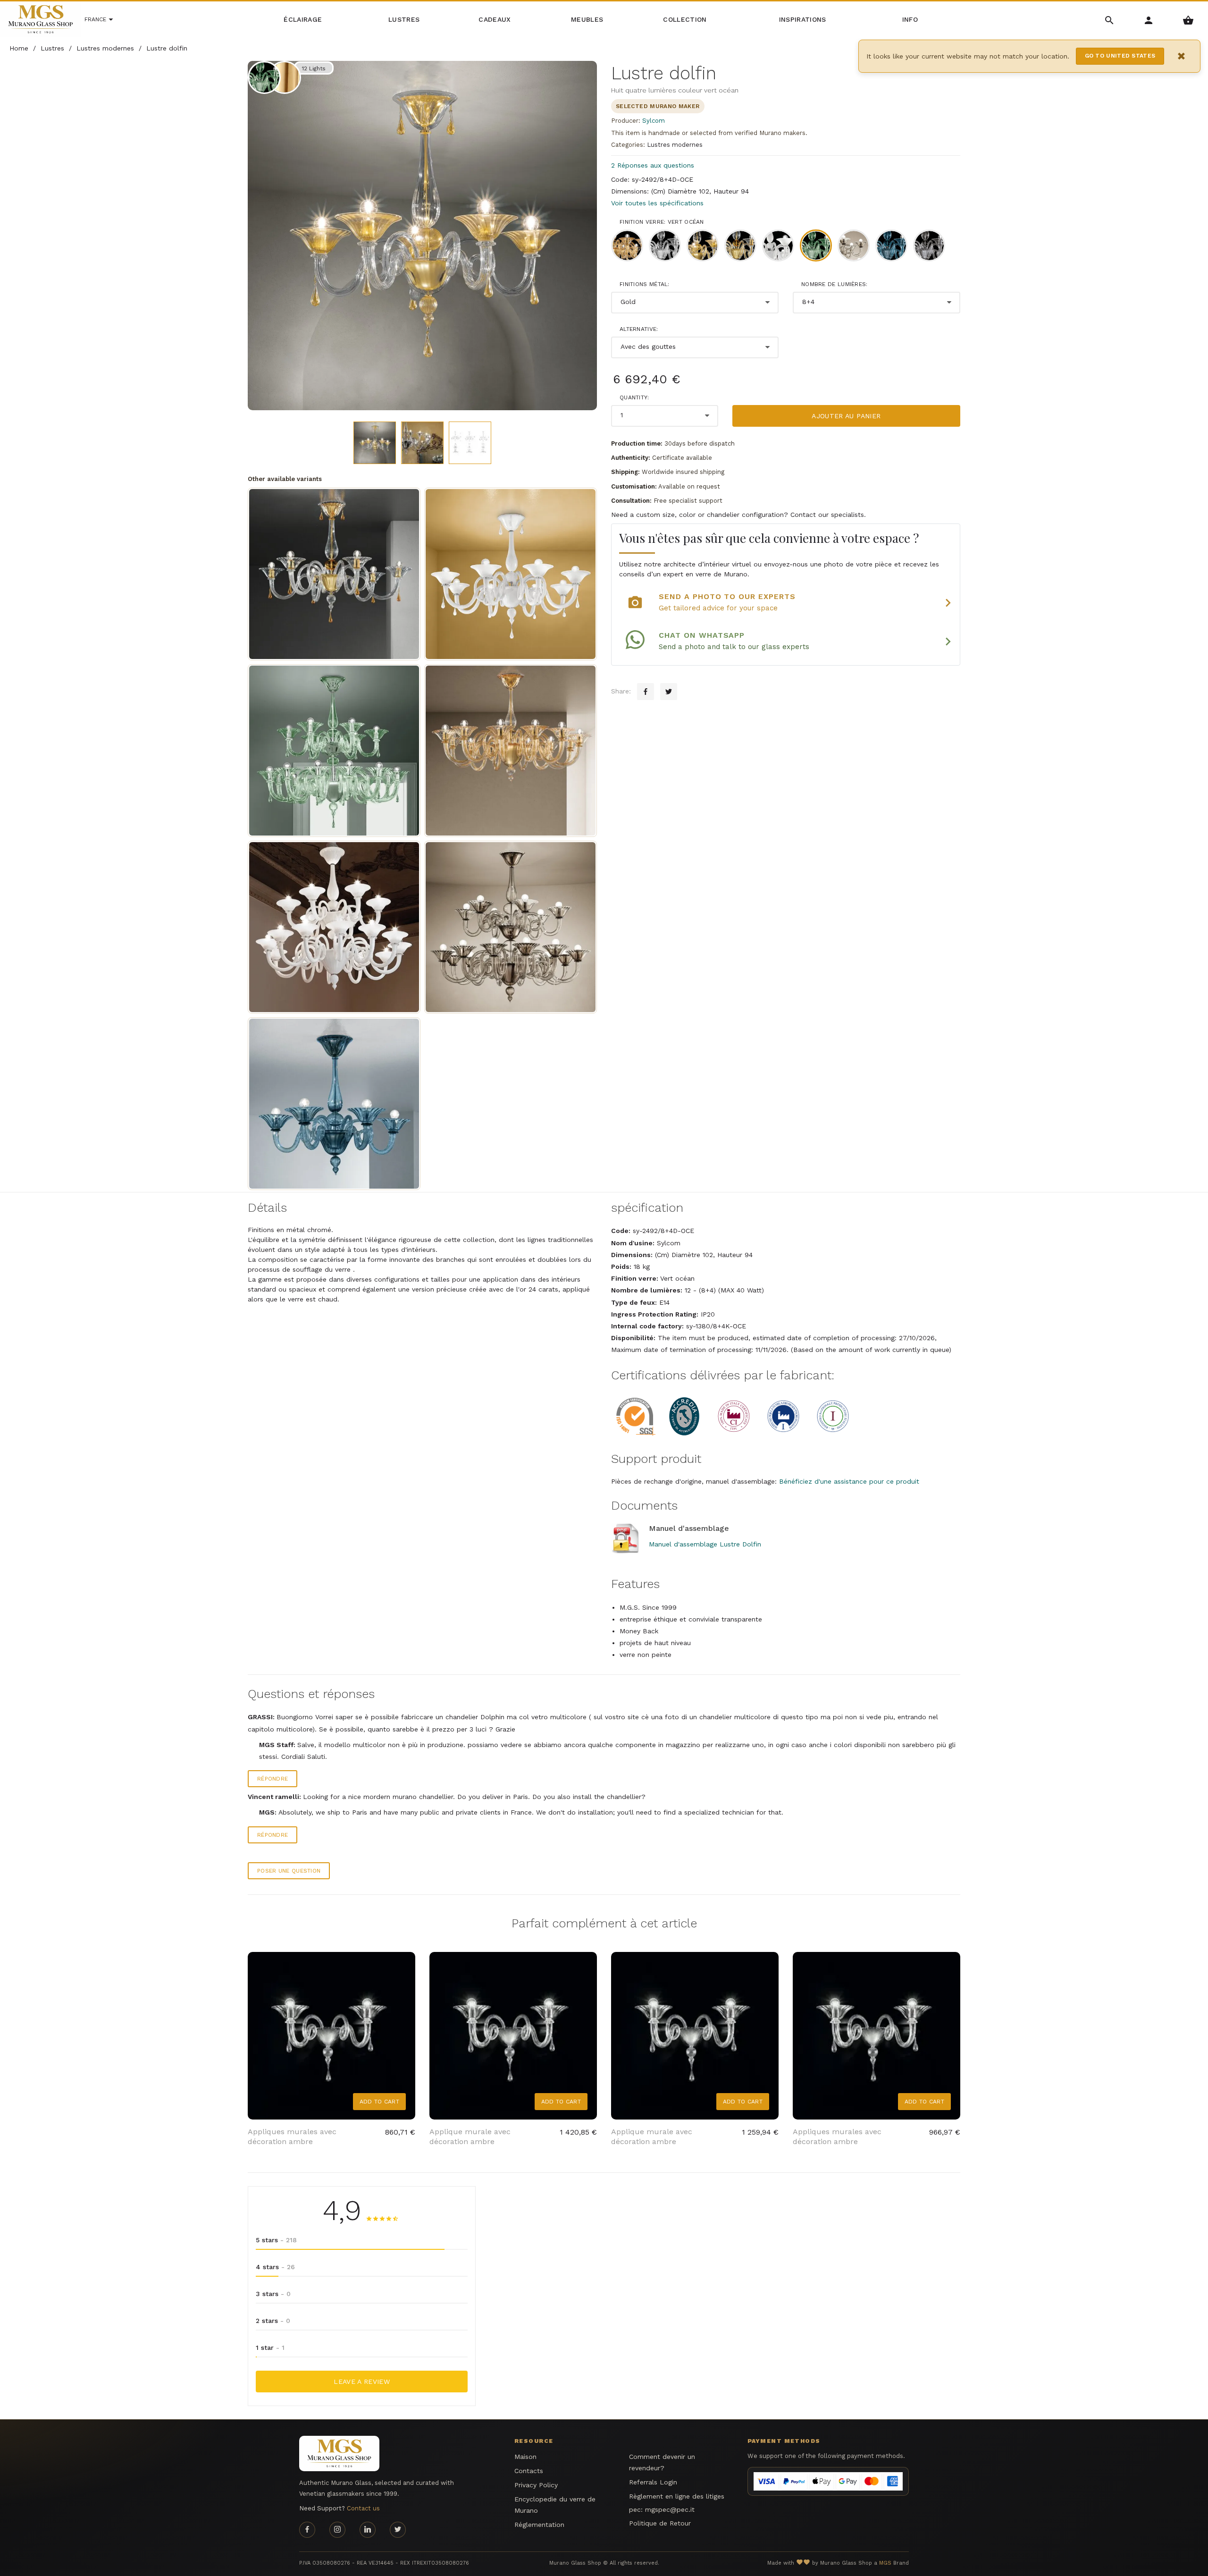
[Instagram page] (337, 2530)
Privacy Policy (536, 2485)
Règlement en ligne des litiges (677, 2496)
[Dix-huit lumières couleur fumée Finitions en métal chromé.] (511, 927)
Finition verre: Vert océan (662, 222)
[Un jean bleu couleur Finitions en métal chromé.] (334, 1104)
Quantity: (634, 397)
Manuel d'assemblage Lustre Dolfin (705, 1544)
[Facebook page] (307, 2530)
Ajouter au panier (846, 416)
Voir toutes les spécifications (657, 203)
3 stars (273, 2294)
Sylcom (654, 121)
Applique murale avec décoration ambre (470, 2137)
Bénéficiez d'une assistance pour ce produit (849, 1481)
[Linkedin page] (368, 2530)
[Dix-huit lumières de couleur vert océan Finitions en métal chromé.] (334, 751)
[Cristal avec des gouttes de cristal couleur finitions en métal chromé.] (511, 574)
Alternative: (639, 329)
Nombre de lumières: (835, 284)
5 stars (276, 2240)
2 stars (273, 2321)
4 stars (275, 2267)
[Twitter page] (398, 2530)
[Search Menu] (1110, 20)
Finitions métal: (645, 284)
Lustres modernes (675, 145)
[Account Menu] (1149, 20)
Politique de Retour (660, 2523)
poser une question (289, 1871)
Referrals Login (653, 2482)
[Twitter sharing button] (669, 692)
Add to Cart (379, 2102)
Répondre (273, 1779)
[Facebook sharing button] (646, 692)
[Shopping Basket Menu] (1188, 20)
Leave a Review (362, 2382)
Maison (525, 2457)
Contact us (363, 2508)
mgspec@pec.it (670, 2509)
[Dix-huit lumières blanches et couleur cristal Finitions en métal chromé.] (334, 927)
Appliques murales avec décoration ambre (292, 2137)
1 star (270, 2348)
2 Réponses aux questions (653, 165)
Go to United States (1120, 56)
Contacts (529, 2471)
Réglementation (539, 2525)
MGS (885, 2563)
